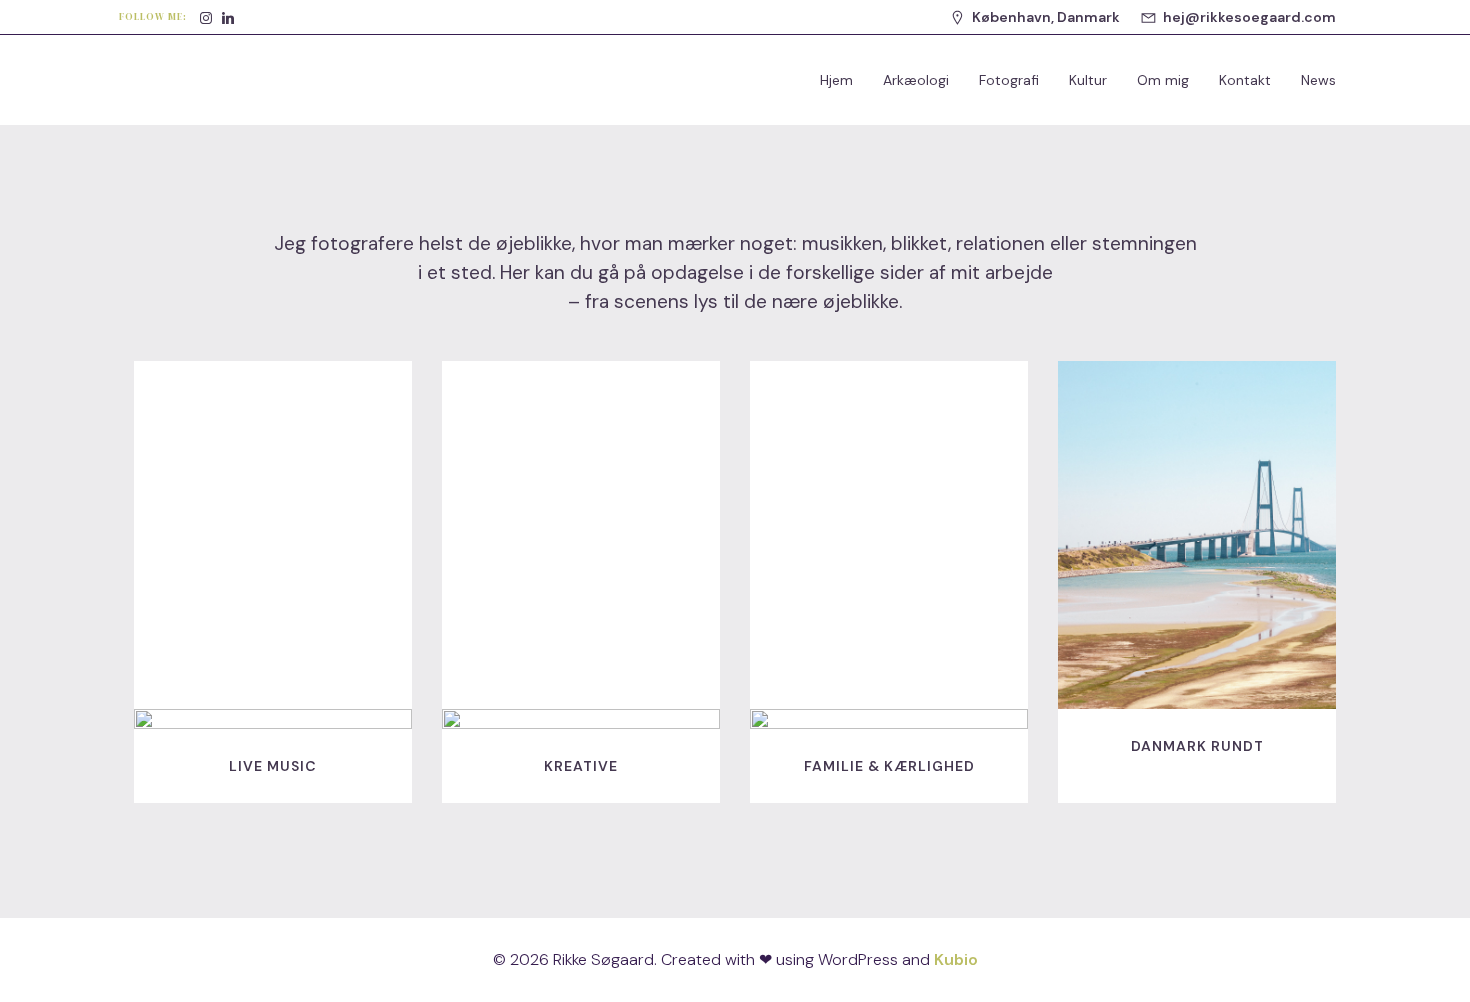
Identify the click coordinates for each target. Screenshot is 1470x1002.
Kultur (1088, 80)
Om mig (1163, 80)
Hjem (836, 80)
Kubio (956, 959)
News (1318, 80)
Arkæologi (916, 80)
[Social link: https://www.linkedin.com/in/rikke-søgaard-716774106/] (228, 17)
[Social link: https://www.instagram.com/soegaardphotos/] (206, 17)
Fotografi (1009, 80)
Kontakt (1245, 80)
